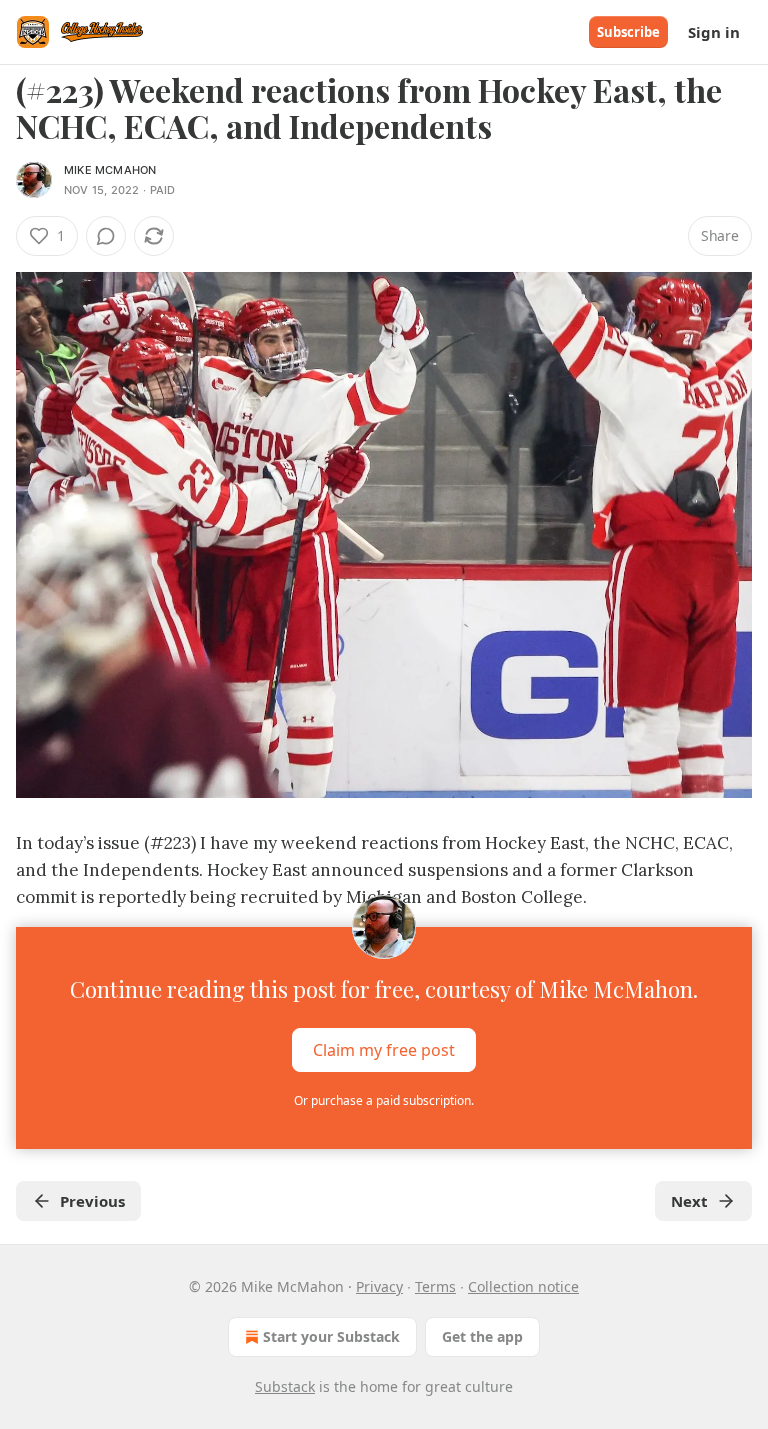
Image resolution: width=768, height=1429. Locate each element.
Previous (92, 1201)
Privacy (379, 1286)
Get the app (482, 1336)
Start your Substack (331, 1336)
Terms (435, 1286)
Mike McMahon (110, 170)
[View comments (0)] (106, 236)
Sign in (714, 32)
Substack (285, 1386)
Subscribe (628, 32)
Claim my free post (384, 1050)
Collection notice (523, 1286)
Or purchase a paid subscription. (384, 1100)
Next (689, 1201)
